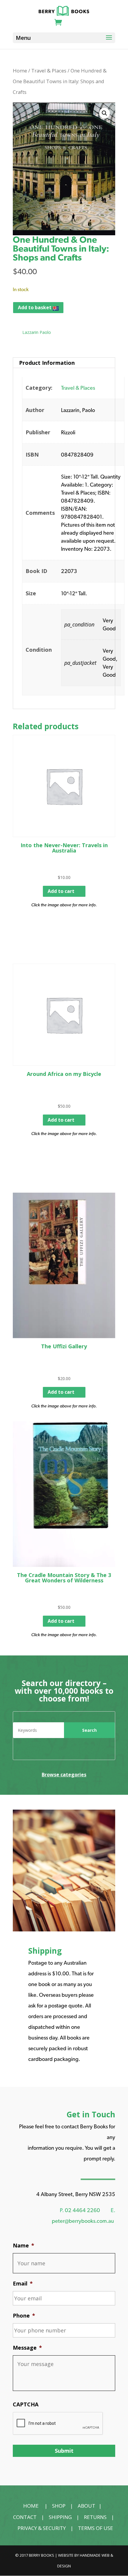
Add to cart (61, 891)
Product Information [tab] (47, 363)
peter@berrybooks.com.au (83, 2221)
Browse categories (64, 1775)
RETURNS (95, 2517)
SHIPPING (60, 2517)
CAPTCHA (26, 2404)
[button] (104, 113)
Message (27, 2348)
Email (23, 2284)
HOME (31, 2506)
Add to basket (35, 307)
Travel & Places (49, 71)
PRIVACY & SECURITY (42, 2528)
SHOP (59, 2506)
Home (20, 71)
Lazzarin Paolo (37, 332)
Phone (24, 2316)
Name (24, 2246)
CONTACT (25, 2517)
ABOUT (86, 2506)
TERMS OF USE (96, 2528)
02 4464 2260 (82, 2210)
